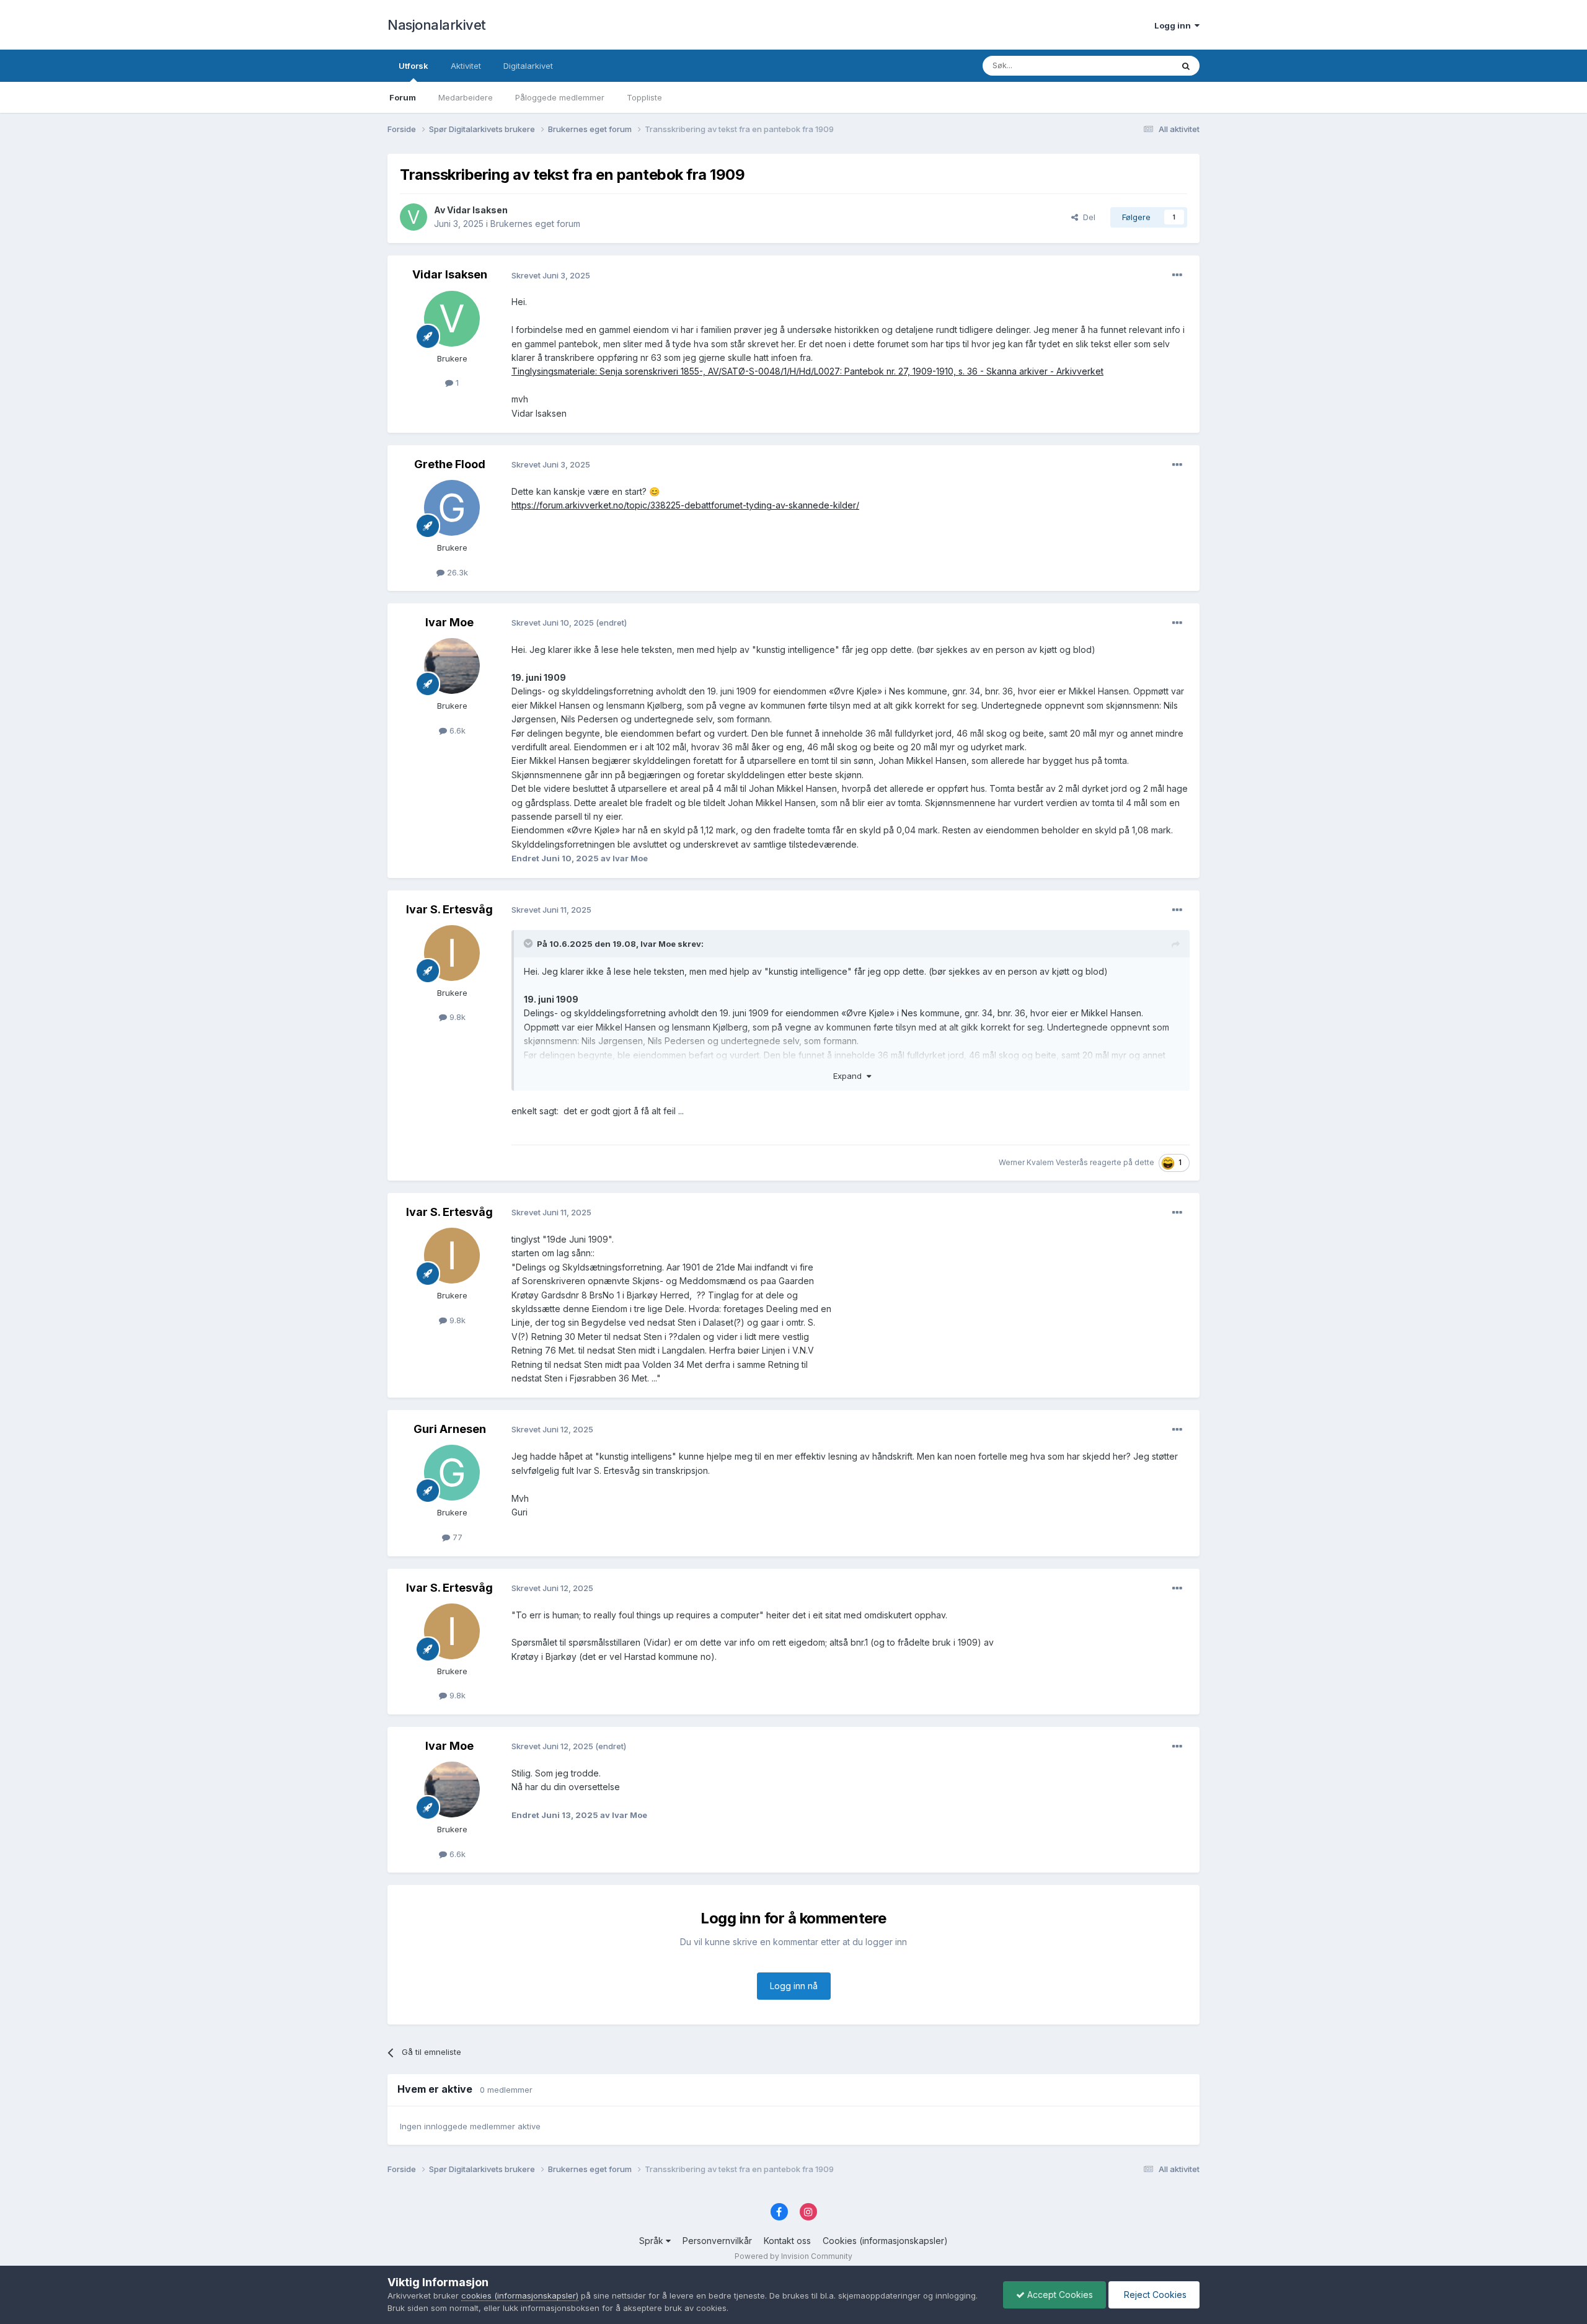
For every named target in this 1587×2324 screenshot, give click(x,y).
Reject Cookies (1154, 2295)
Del (1087, 217)
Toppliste (644, 97)
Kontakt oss (787, 2241)
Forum (403, 97)
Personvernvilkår (717, 2241)
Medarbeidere (466, 97)
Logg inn (1174, 25)
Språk (652, 2241)
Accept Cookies (1059, 2295)
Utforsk (413, 66)
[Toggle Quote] (529, 943)
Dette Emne (1134, 65)
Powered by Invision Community (793, 2256)
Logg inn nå (794, 1986)
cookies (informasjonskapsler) (520, 2295)
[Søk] (1186, 66)
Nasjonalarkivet (437, 25)
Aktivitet (466, 66)
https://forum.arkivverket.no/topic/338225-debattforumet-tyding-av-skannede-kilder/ (685, 505)
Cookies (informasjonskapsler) (885, 2241)
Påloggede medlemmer (560, 97)
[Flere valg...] (1177, 275)
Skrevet (551, 275)
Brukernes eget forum (535, 224)
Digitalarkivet (528, 66)
